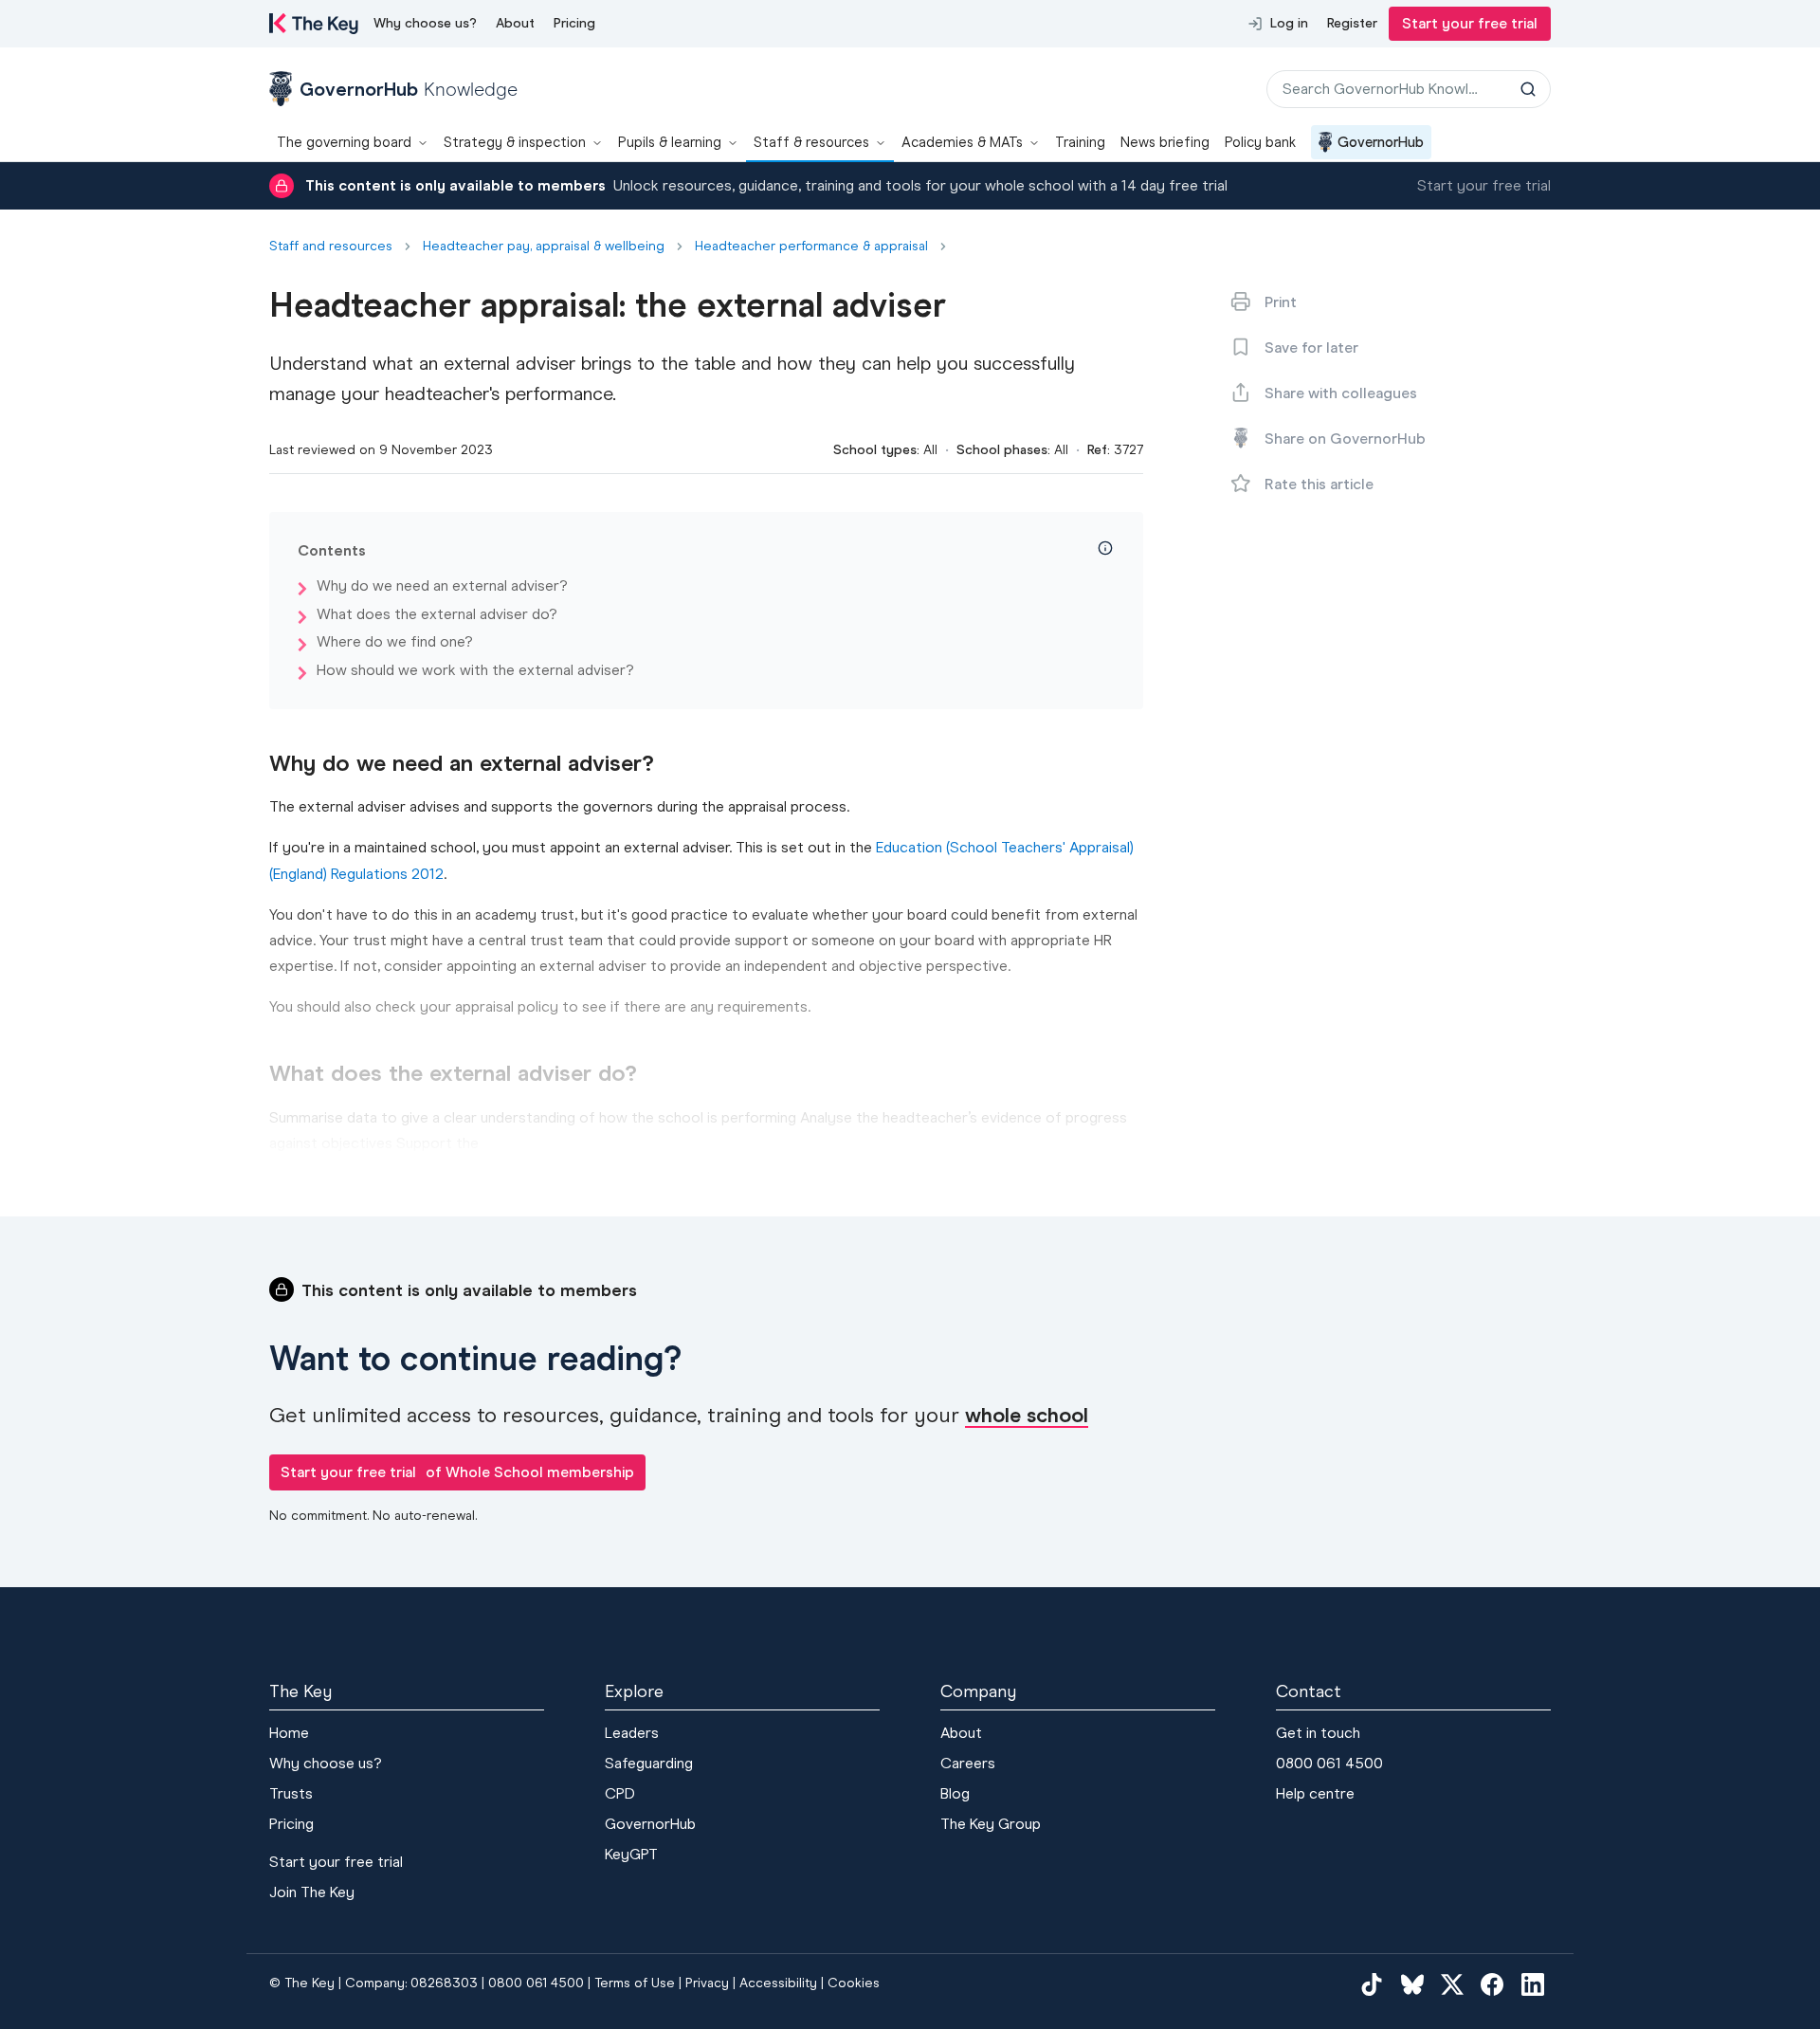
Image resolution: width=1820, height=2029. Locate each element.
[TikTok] (1372, 1984)
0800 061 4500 (1329, 1763)
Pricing (574, 23)
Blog (955, 1793)
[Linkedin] (1533, 1984)
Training (1080, 142)
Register (1352, 23)
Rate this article (1319, 484)
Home (289, 1733)
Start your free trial (1470, 23)
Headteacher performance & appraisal (811, 247)
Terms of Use (635, 1983)
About (515, 23)
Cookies (854, 1983)
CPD (620, 1793)
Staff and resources (331, 247)
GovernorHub (1381, 142)
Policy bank (1260, 142)
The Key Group (991, 1824)
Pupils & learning (670, 142)
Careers (968, 1763)
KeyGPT (631, 1854)
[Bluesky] (1412, 1984)
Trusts (291, 1793)
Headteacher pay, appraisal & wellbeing (544, 247)
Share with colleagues (1341, 393)
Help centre (1315, 1793)
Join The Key (312, 1892)
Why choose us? (425, 23)
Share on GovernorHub (1345, 439)
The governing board (344, 142)
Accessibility (778, 1983)
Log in (1289, 23)
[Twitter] (1452, 1984)
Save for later (1311, 347)
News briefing (1165, 142)
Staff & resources (811, 142)
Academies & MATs (962, 142)
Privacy (707, 1983)
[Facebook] (1492, 1984)
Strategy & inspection (515, 142)
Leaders (632, 1733)
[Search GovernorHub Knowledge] (1528, 89)
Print (1281, 302)
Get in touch (1318, 1733)
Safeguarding (649, 1763)
